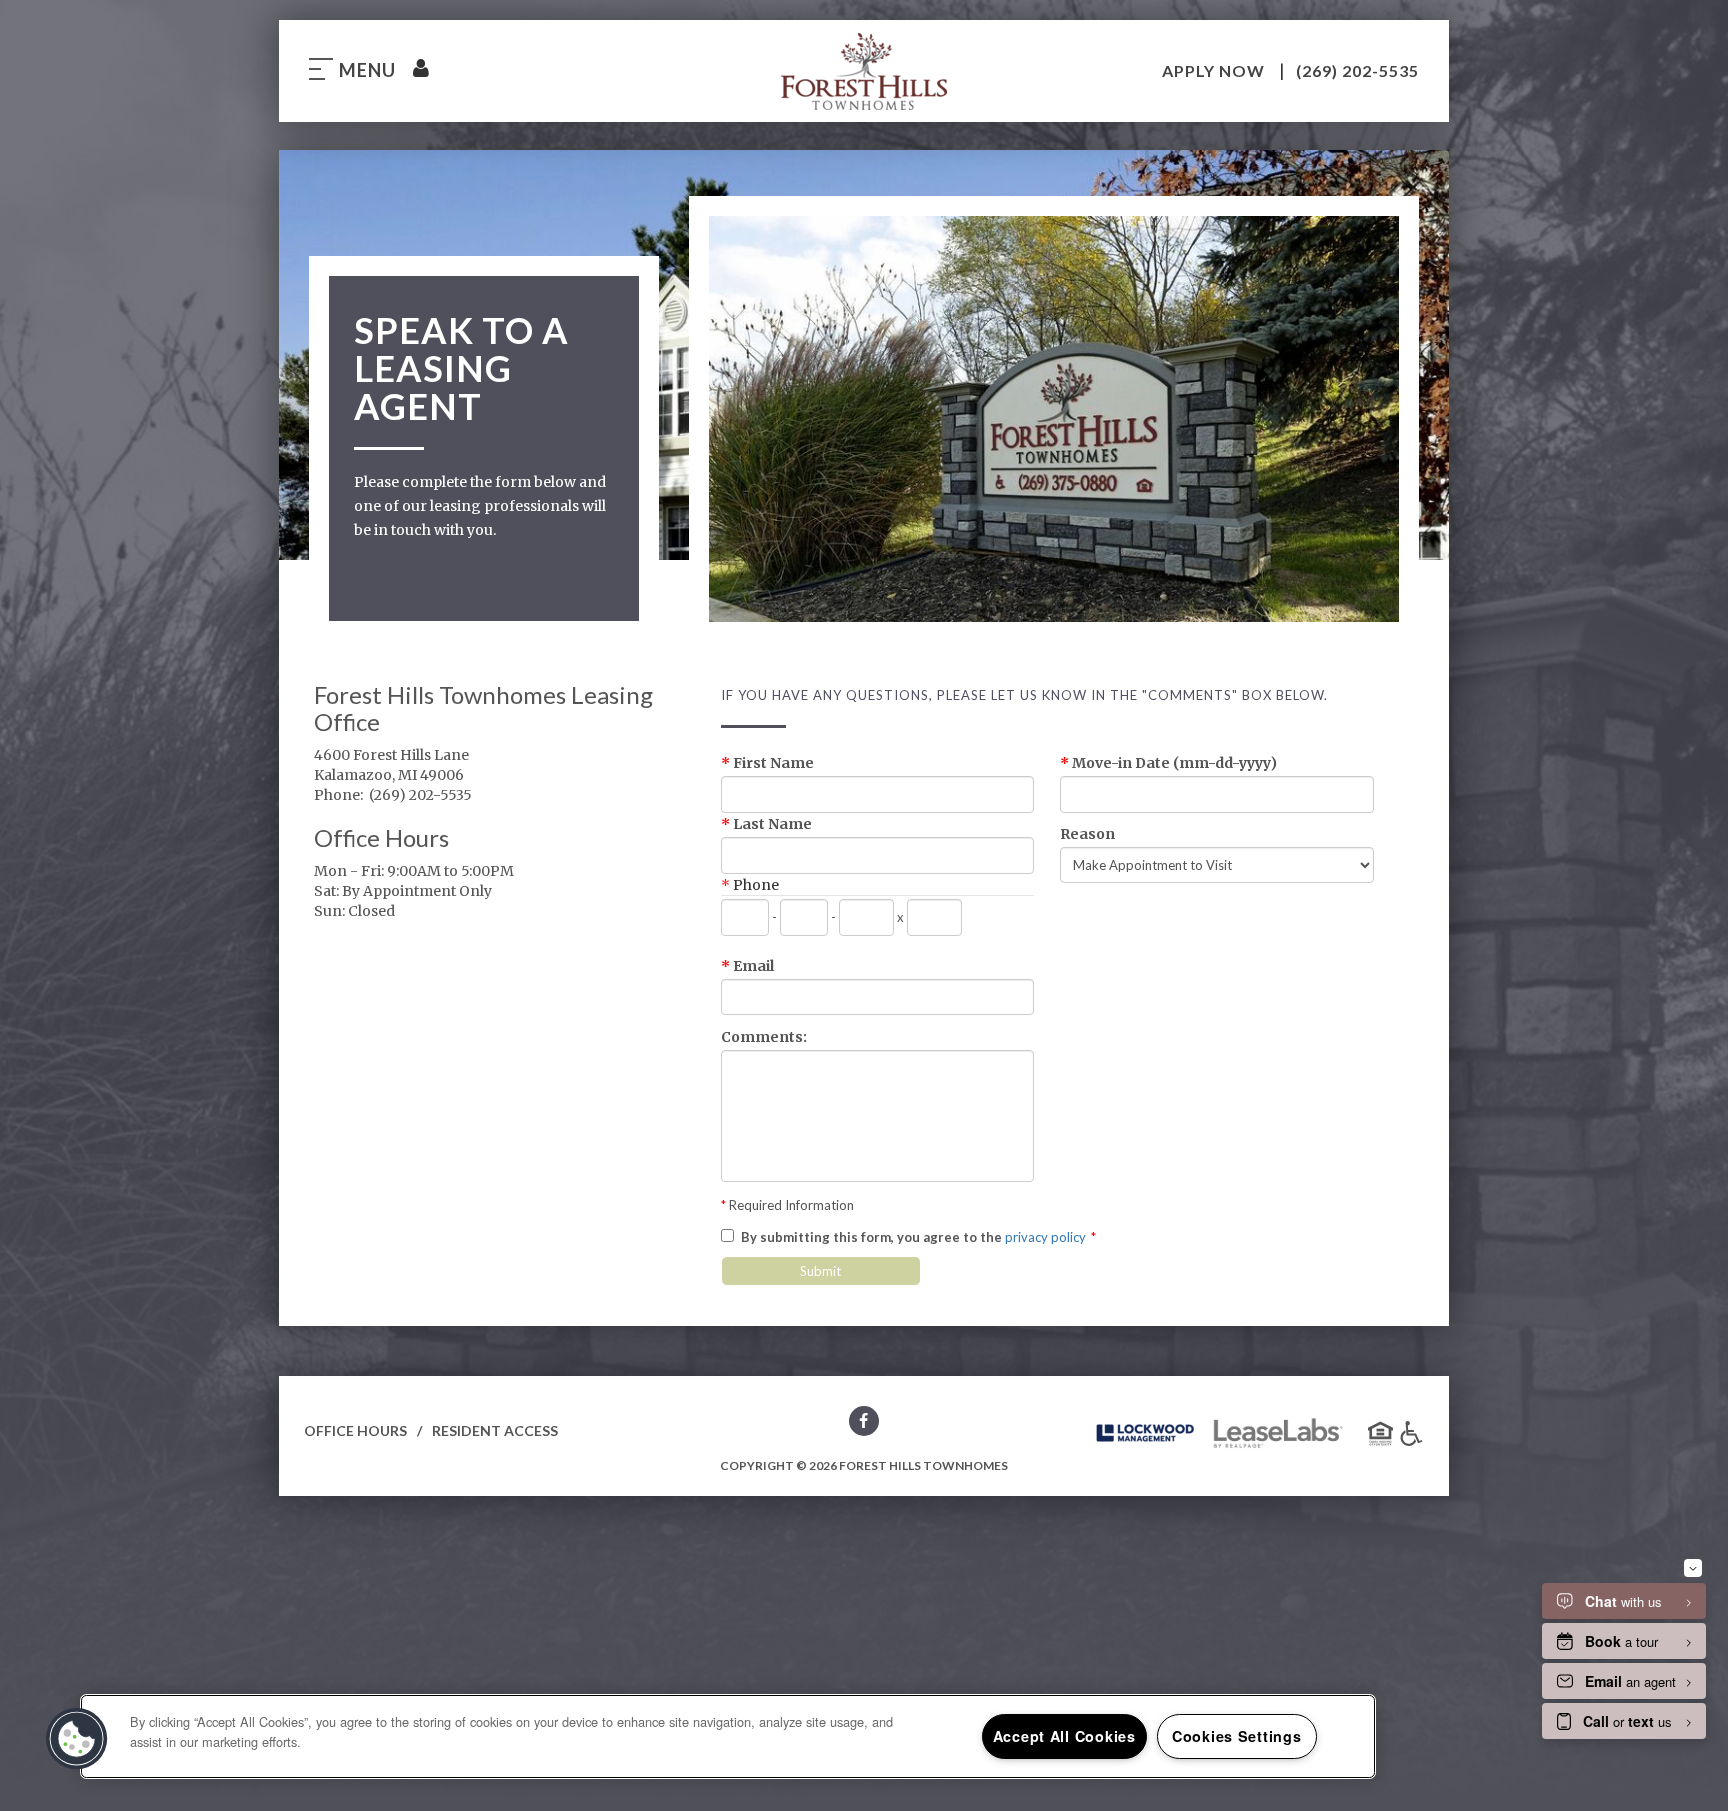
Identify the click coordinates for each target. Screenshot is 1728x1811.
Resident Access (495, 1430)
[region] (728, 1736)
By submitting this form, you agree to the (871, 1237)
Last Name (766, 824)
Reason (1087, 834)
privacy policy (1045, 1237)
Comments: (764, 1037)
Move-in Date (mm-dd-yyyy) (1168, 763)
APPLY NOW (1215, 70)
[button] (864, 1424)
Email (747, 966)
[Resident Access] (420, 69)
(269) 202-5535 (1357, 70)
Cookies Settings (1237, 1736)
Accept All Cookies (1064, 1736)
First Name (767, 763)
